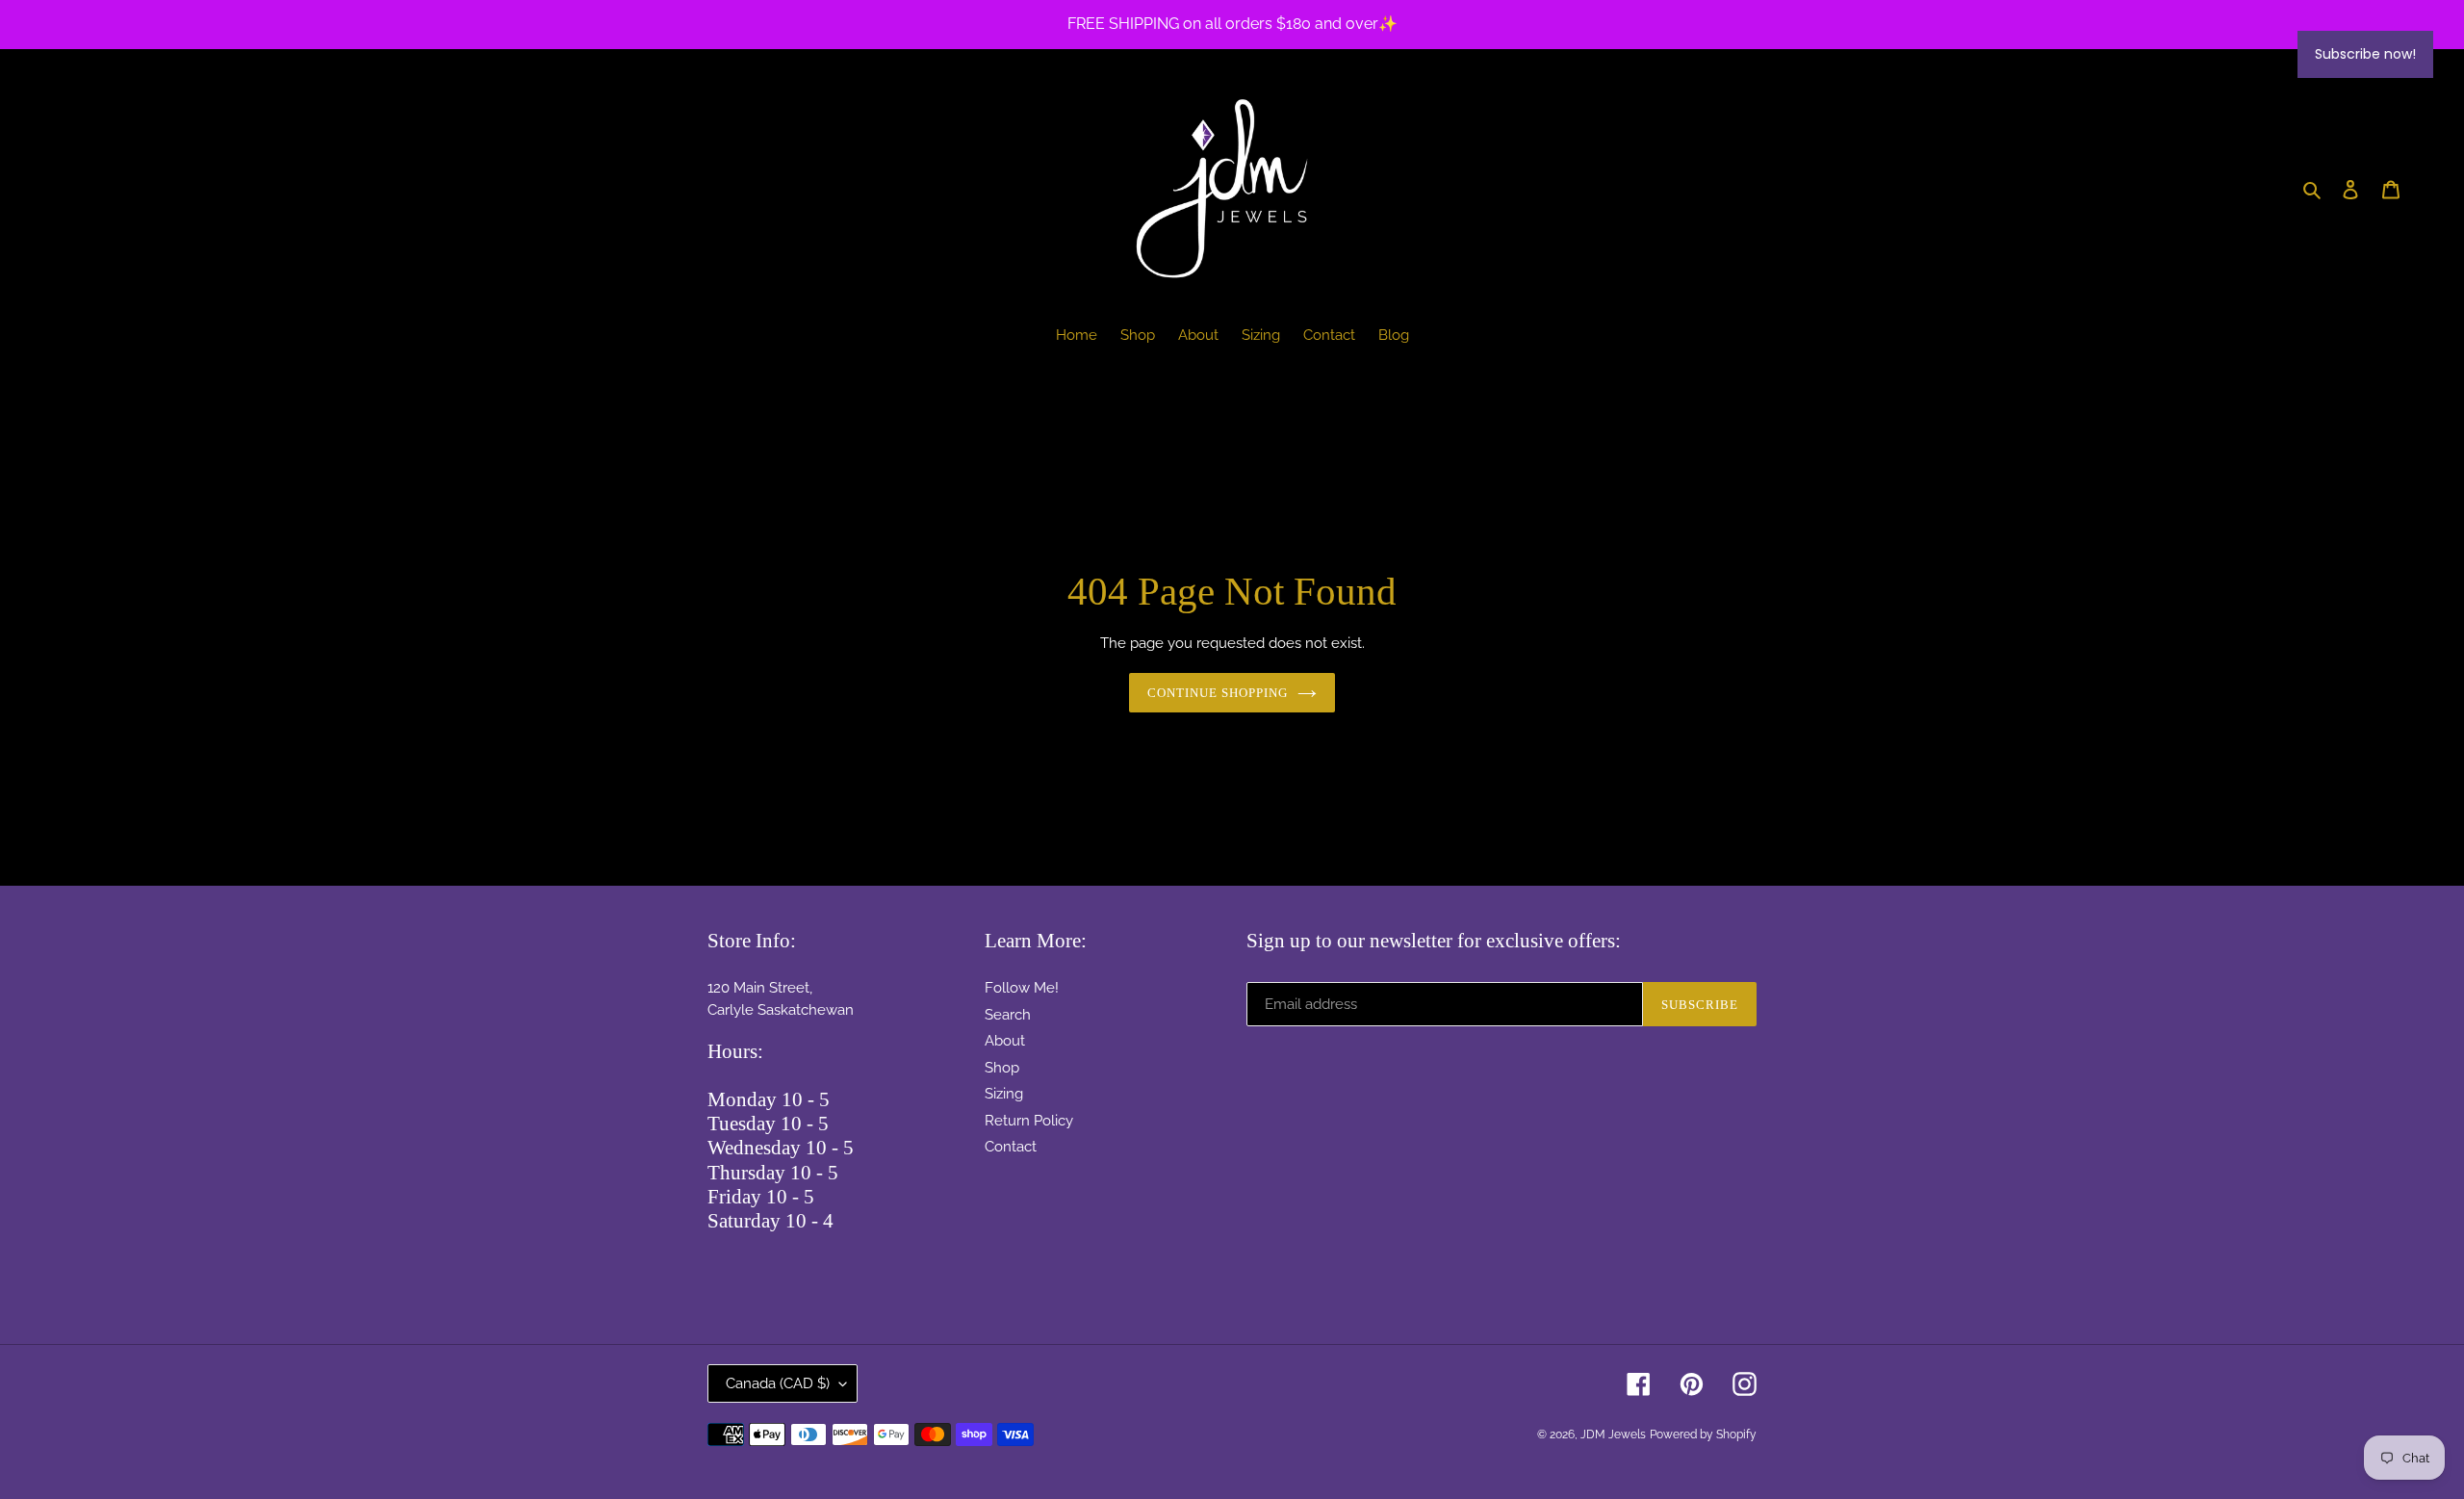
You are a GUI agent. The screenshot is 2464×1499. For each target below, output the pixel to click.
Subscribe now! (2365, 54)
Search (1008, 1015)
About (1005, 1041)
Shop (1002, 1068)
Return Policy (1029, 1121)
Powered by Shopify (1703, 1434)
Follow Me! (1022, 988)
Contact (1011, 1147)
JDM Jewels (1613, 1434)
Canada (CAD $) (778, 1383)
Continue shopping (1218, 693)
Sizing (1004, 1094)
